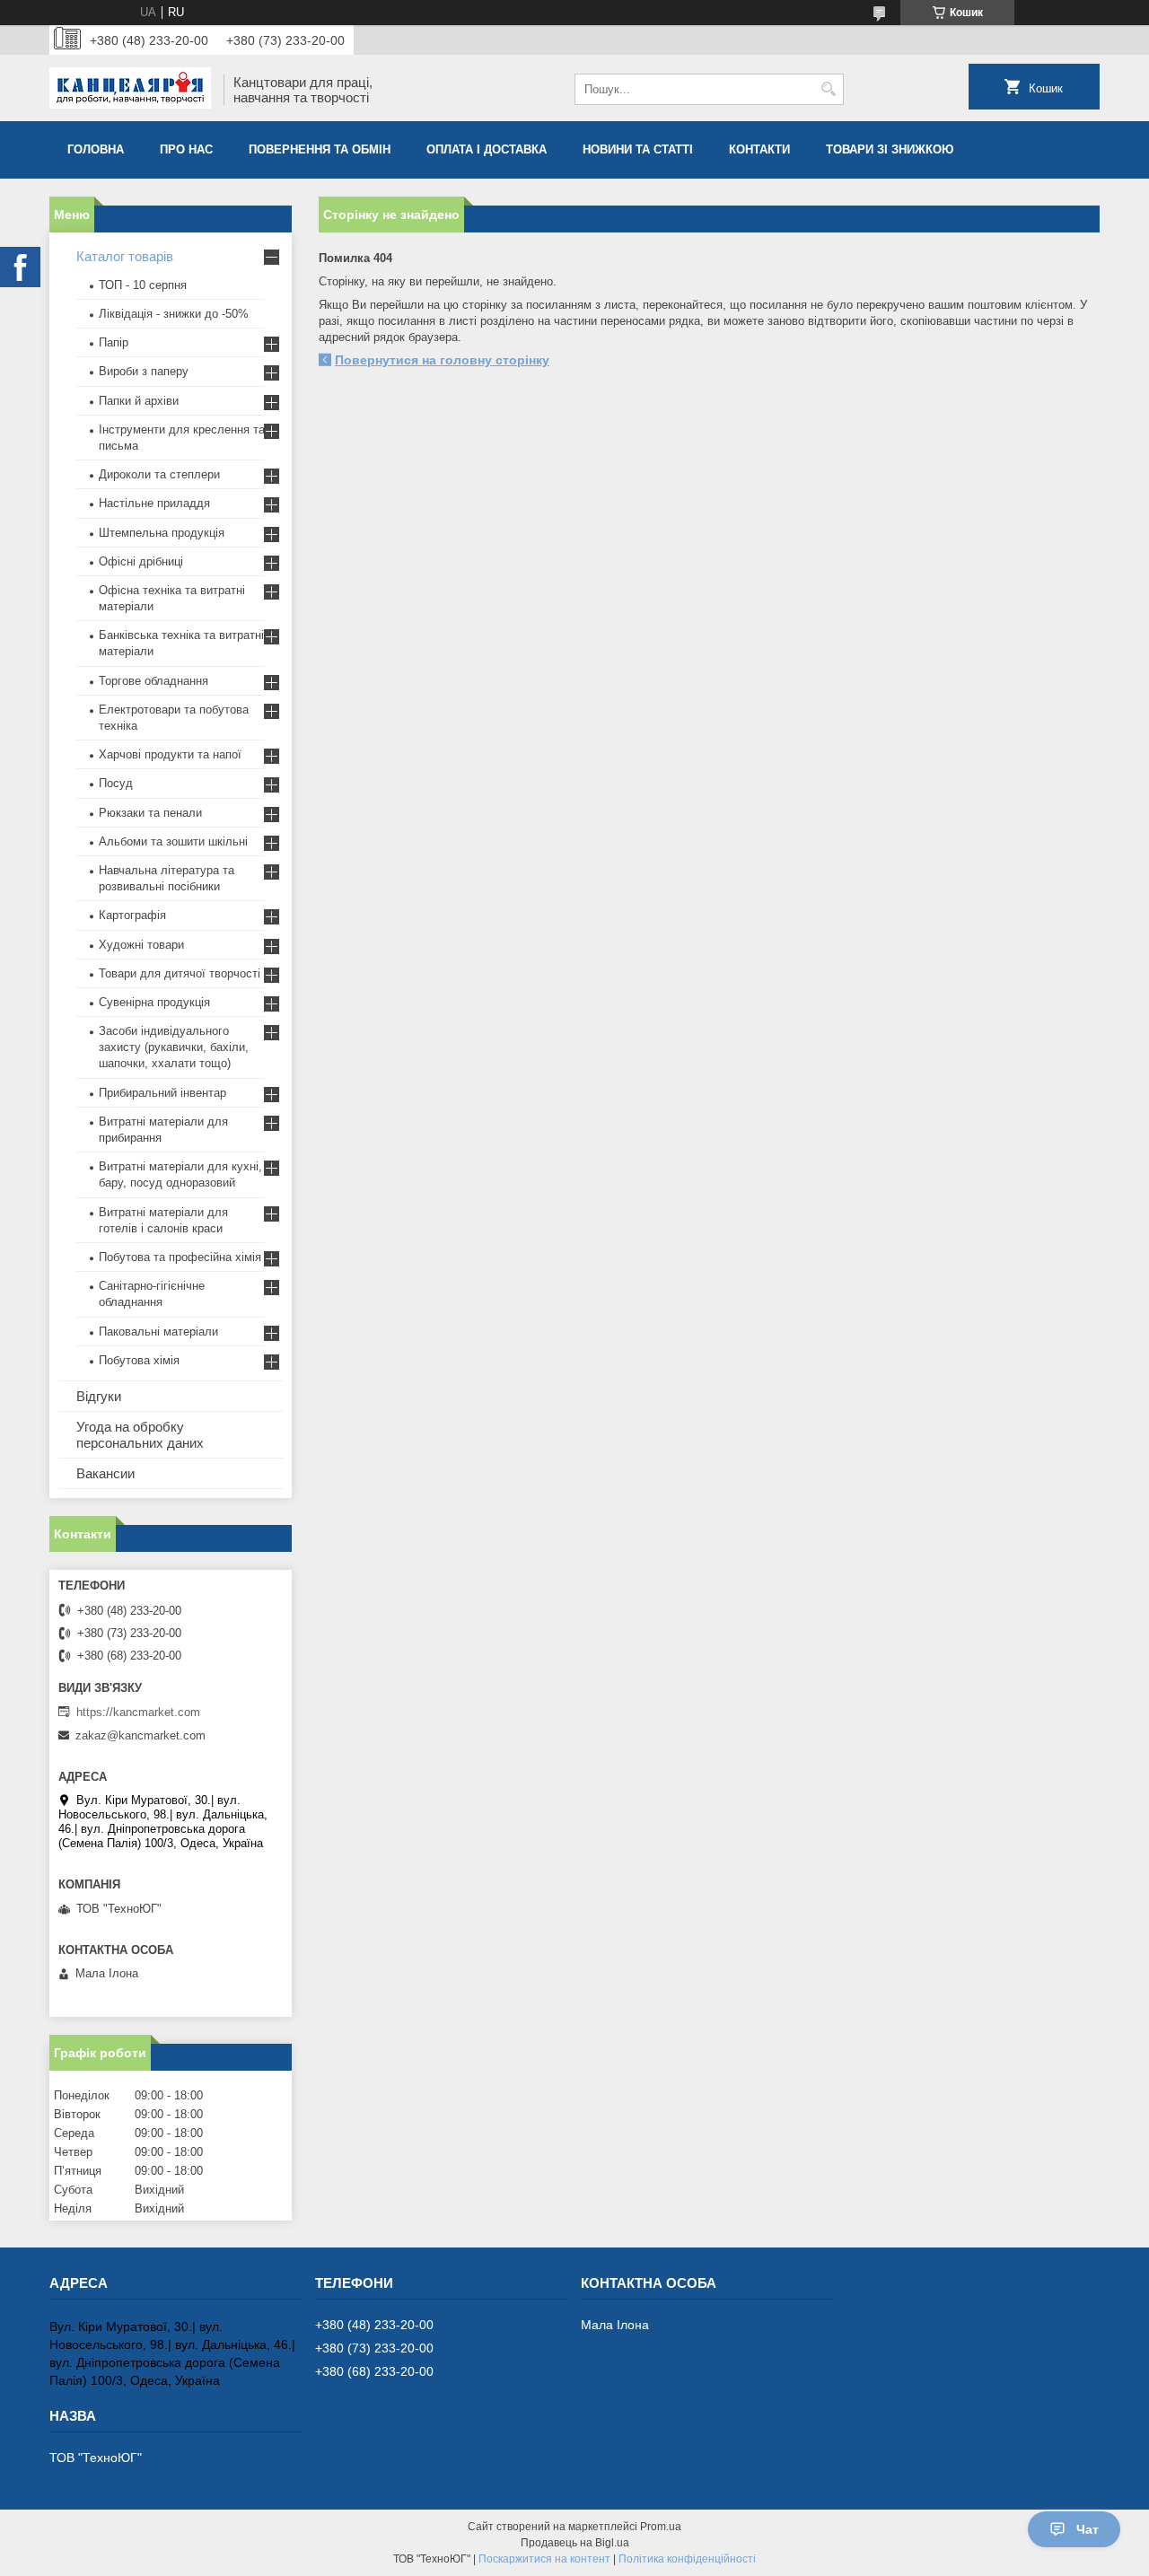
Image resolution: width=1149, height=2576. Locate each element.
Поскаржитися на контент (544, 2559)
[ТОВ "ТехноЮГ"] (130, 90)
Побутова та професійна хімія (180, 1257)
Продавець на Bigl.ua (575, 2543)
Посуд (116, 783)
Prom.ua (661, 2527)
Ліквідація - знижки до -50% (174, 314)
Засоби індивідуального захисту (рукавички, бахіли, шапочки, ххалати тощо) (174, 1047)
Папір (114, 342)
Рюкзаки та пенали (150, 813)
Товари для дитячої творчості (180, 973)
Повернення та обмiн (320, 149)
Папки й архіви (139, 401)
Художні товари (141, 945)
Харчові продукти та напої (170, 754)
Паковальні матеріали (158, 1332)
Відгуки (99, 1396)
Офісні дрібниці (141, 561)
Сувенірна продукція (154, 1002)
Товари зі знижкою (890, 149)
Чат (1088, 2529)
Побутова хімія (139, 1360)
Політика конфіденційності (687, 2559)
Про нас (186, 149)
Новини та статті (638, 149)
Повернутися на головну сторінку (442, 360)
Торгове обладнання (153, 681)
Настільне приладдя (154, 503)
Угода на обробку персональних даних (140, 1435)
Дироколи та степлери (159, 474)
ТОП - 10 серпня (143, 285)
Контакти (759, 149)
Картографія (132, 915)
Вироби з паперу (144, 371)
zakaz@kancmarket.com (140, 1735)
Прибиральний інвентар (162, 1093)
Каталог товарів (125, 256)
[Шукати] (828, 89)
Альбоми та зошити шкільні (173, 841)
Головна (96, 149)
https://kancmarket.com (138, 1712)
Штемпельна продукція (162, 533)
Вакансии (105, 1473)
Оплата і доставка (487, 149)
